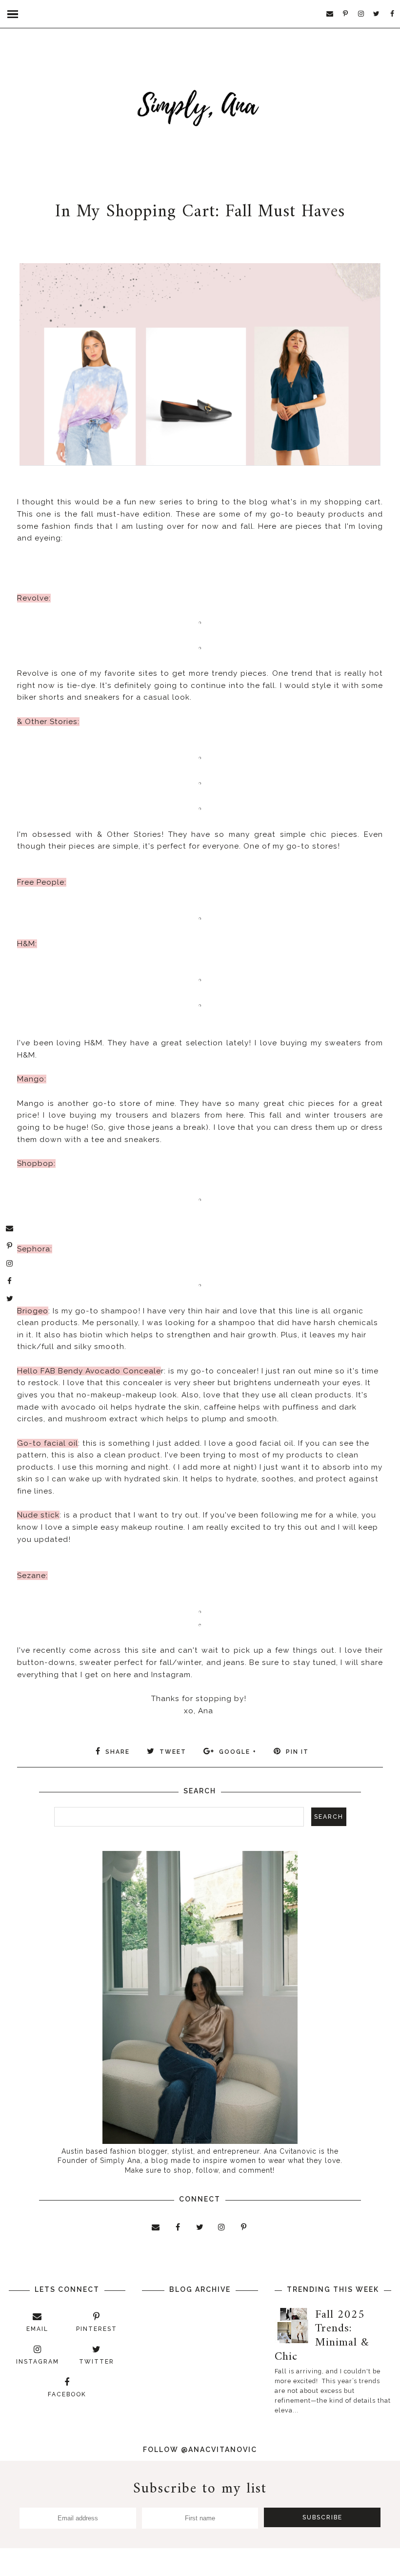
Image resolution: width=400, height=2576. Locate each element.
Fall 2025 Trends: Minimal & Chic (322, 2336)
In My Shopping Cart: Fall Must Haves (200, 212)
